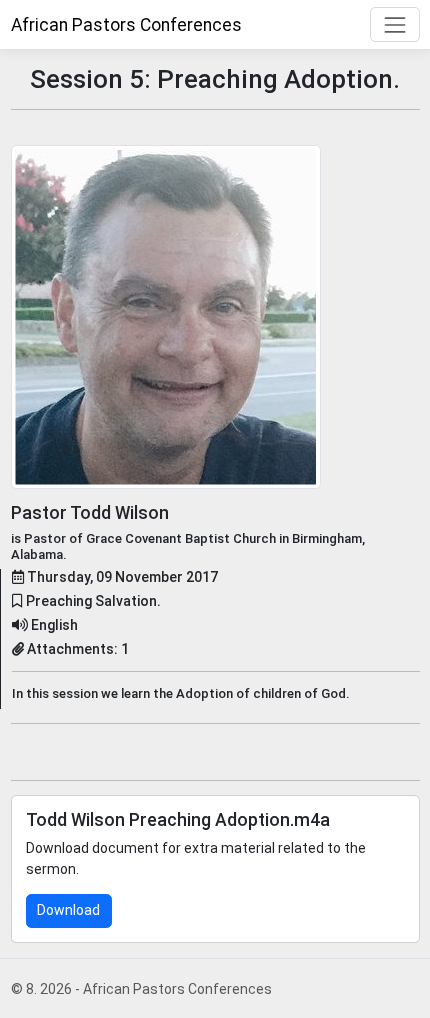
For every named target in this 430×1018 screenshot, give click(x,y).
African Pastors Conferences (126, 25)
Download (68, 910)
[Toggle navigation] (394, 24)
